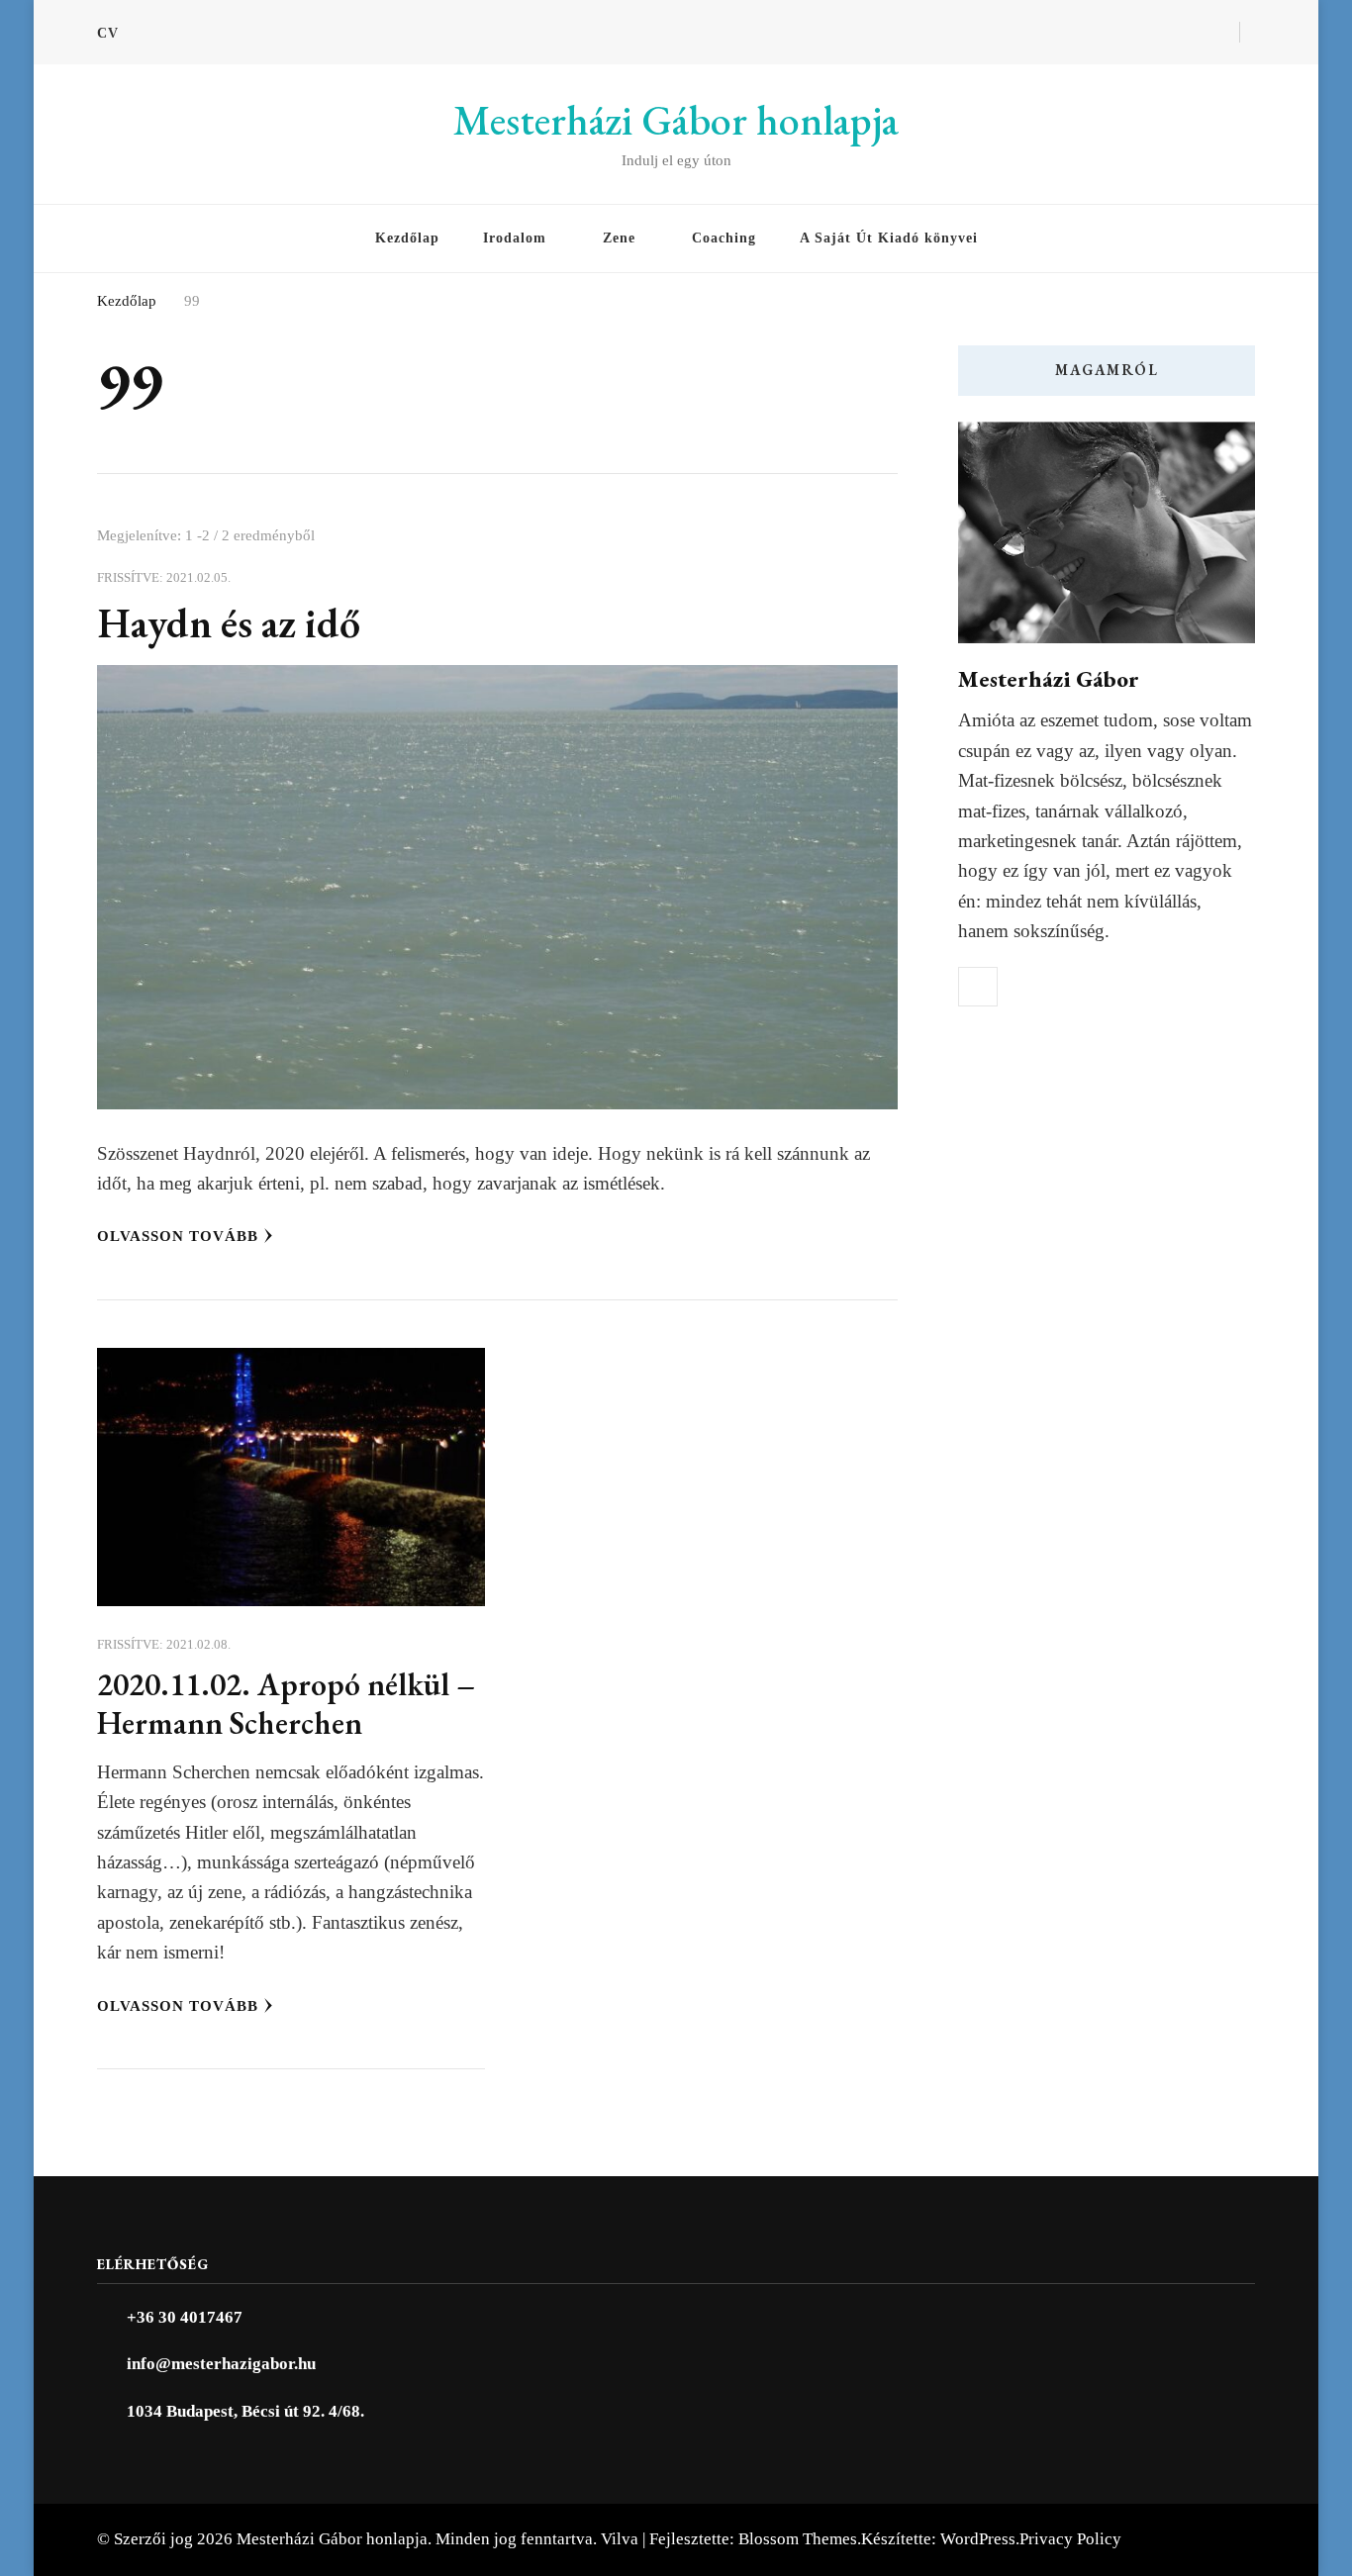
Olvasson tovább (178, 1236)
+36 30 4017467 (185, 2317)
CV (108, 33)
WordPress (978, 2539)
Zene (619, 238)
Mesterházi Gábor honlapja (676, 120)
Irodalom (515, 238)
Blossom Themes (798, 2539)
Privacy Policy (1070, 2539)
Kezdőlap (407, 238)
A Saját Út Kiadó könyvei (889, 238)
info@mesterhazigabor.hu (221, 2364)
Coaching (724, 238)
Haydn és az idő (229, 623)
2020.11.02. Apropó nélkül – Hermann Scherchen (286, 1704)
